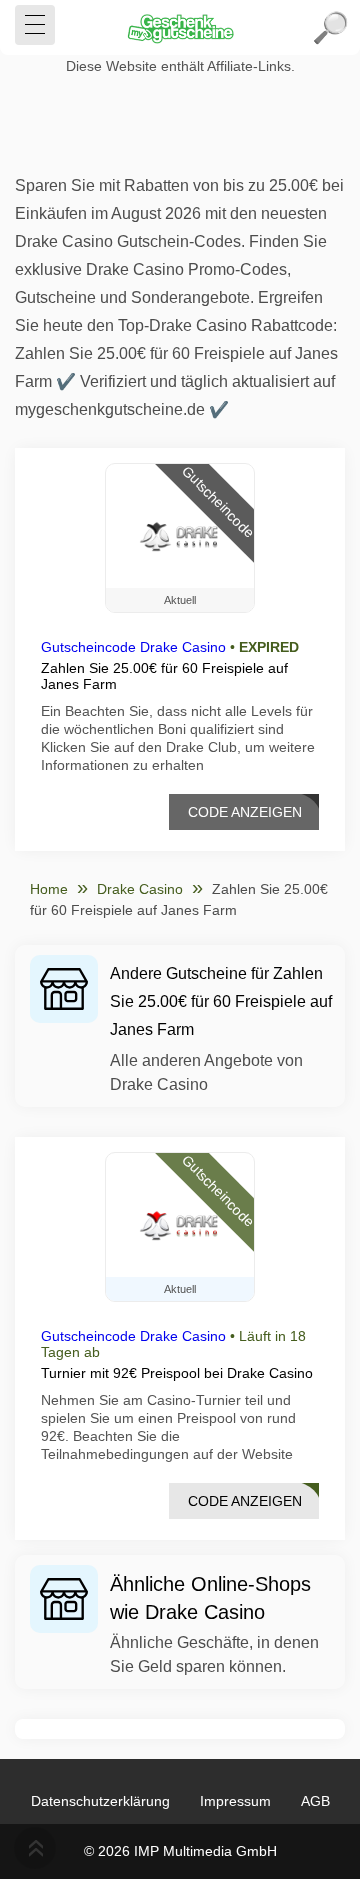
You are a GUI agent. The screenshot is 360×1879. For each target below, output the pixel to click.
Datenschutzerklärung (100, 1801)
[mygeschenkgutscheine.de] (180, 28)
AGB (315, 1801)
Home (49, 889)
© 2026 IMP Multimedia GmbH (180, 1851)
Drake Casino (140, 889)
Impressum (235, 1801)
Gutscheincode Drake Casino (133, 647)
